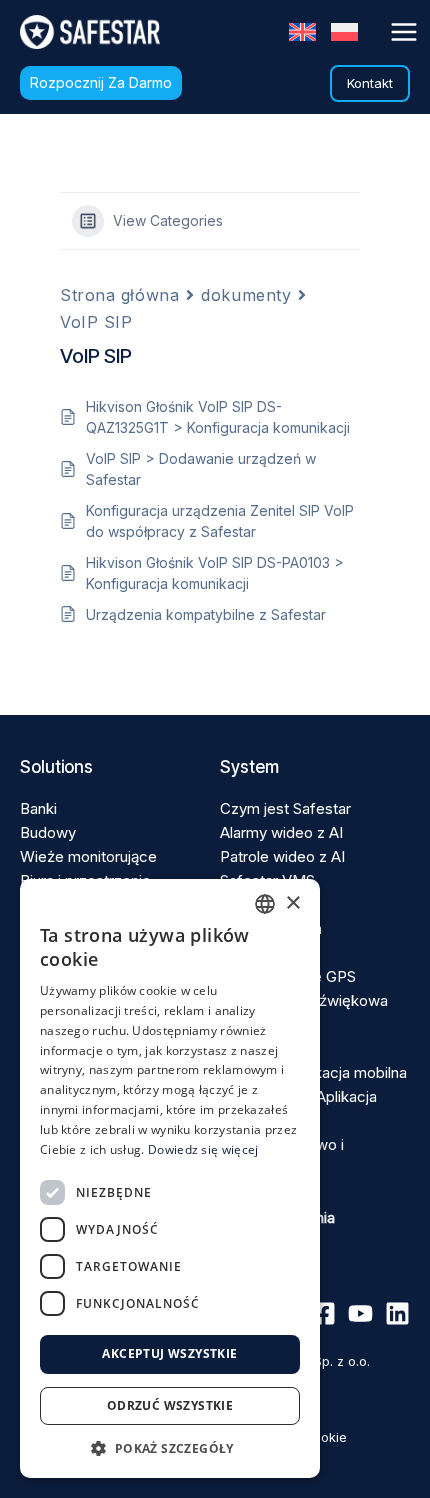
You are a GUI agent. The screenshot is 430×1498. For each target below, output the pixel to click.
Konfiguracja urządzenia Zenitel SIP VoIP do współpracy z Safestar (220, 521)
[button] (101, 83)
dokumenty (246, 295)
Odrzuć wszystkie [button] (170, 1405)
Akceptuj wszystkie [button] (169, 1353)
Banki (38, 808)
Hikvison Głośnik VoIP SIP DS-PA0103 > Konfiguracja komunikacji (215, 573)
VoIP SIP (96, 322)
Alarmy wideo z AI (281, 832)
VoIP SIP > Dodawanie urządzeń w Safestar (201, 469)
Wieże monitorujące (88, 856)
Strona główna (119, 295)
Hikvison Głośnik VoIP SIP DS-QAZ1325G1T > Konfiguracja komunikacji (218, 417)
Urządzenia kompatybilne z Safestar (206, 614)
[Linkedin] (397, 1313)
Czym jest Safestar (285, 808)
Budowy (48, 832)
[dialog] (170, 1178)
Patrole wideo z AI (282, 856)
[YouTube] (360, 1313)
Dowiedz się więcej (203, 1149)
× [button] (292, 903)
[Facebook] (323, 1313)
